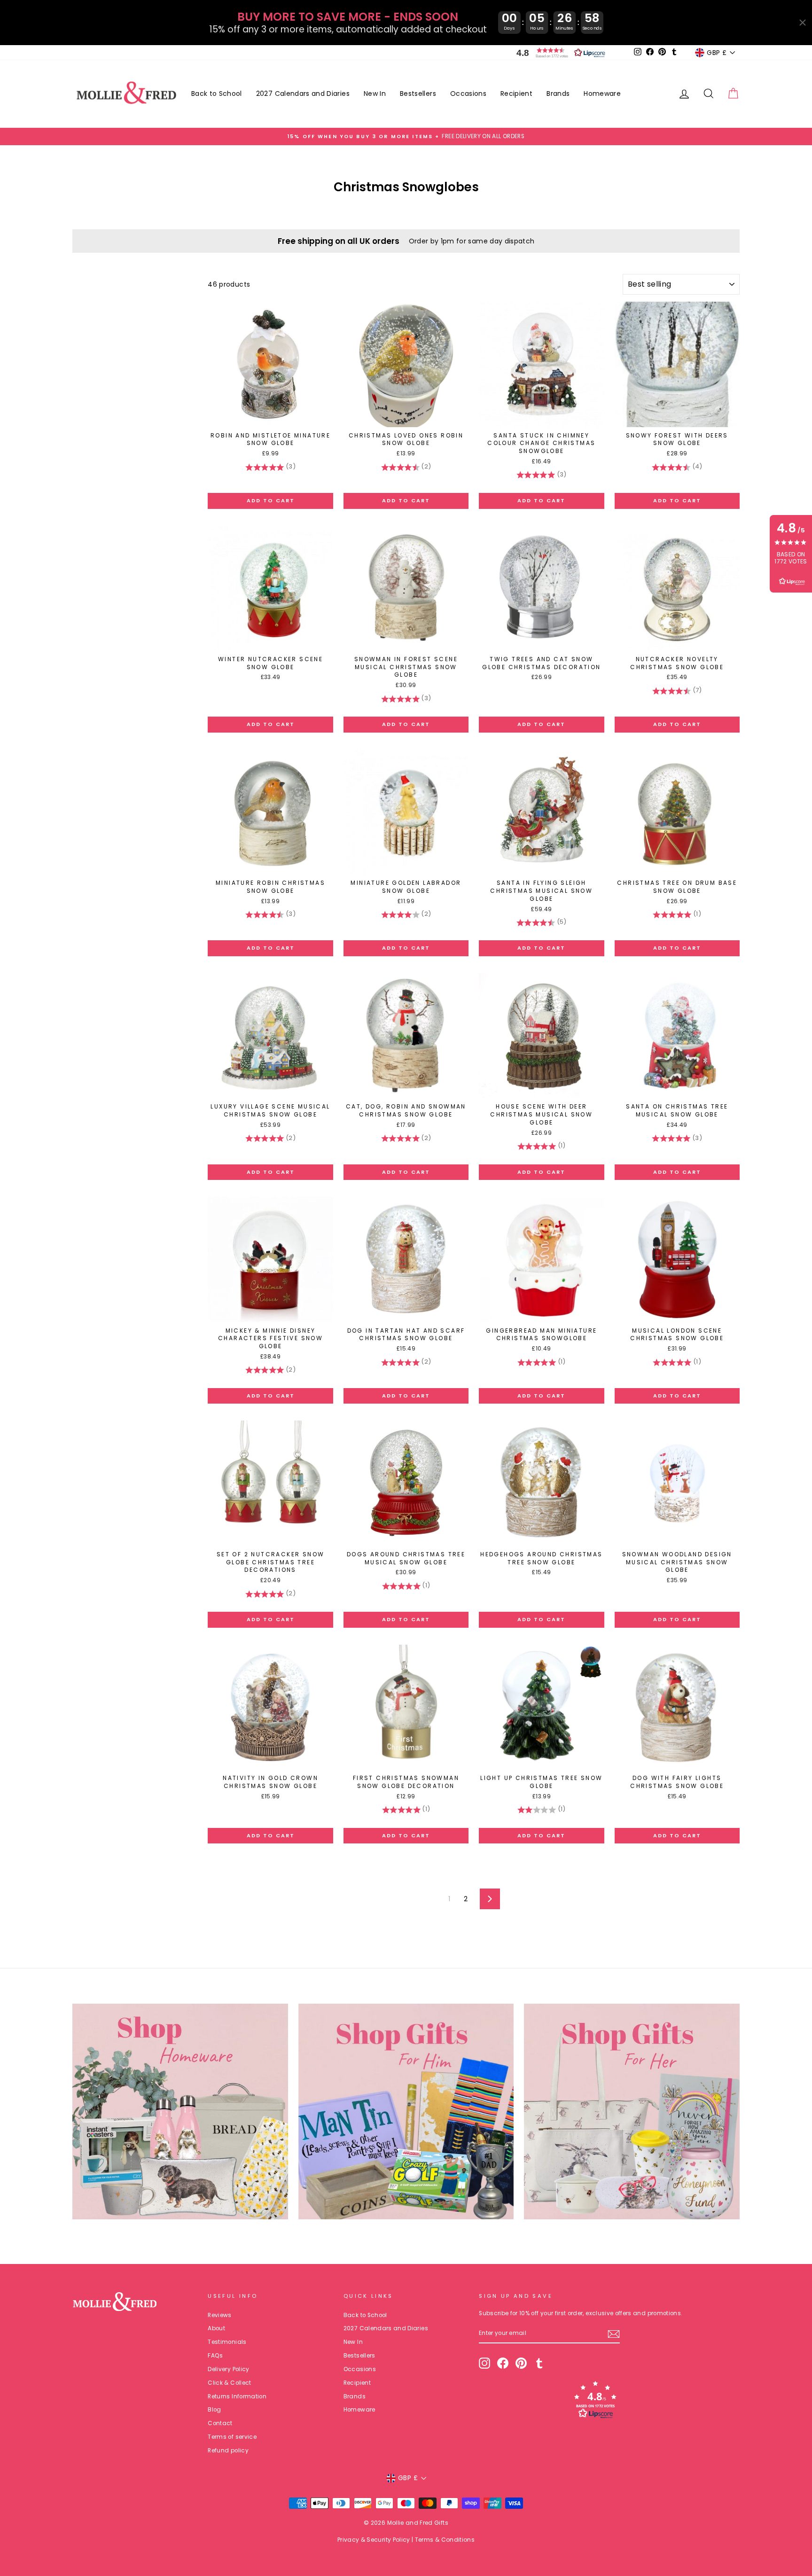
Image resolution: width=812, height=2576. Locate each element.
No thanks (406, 1455)
